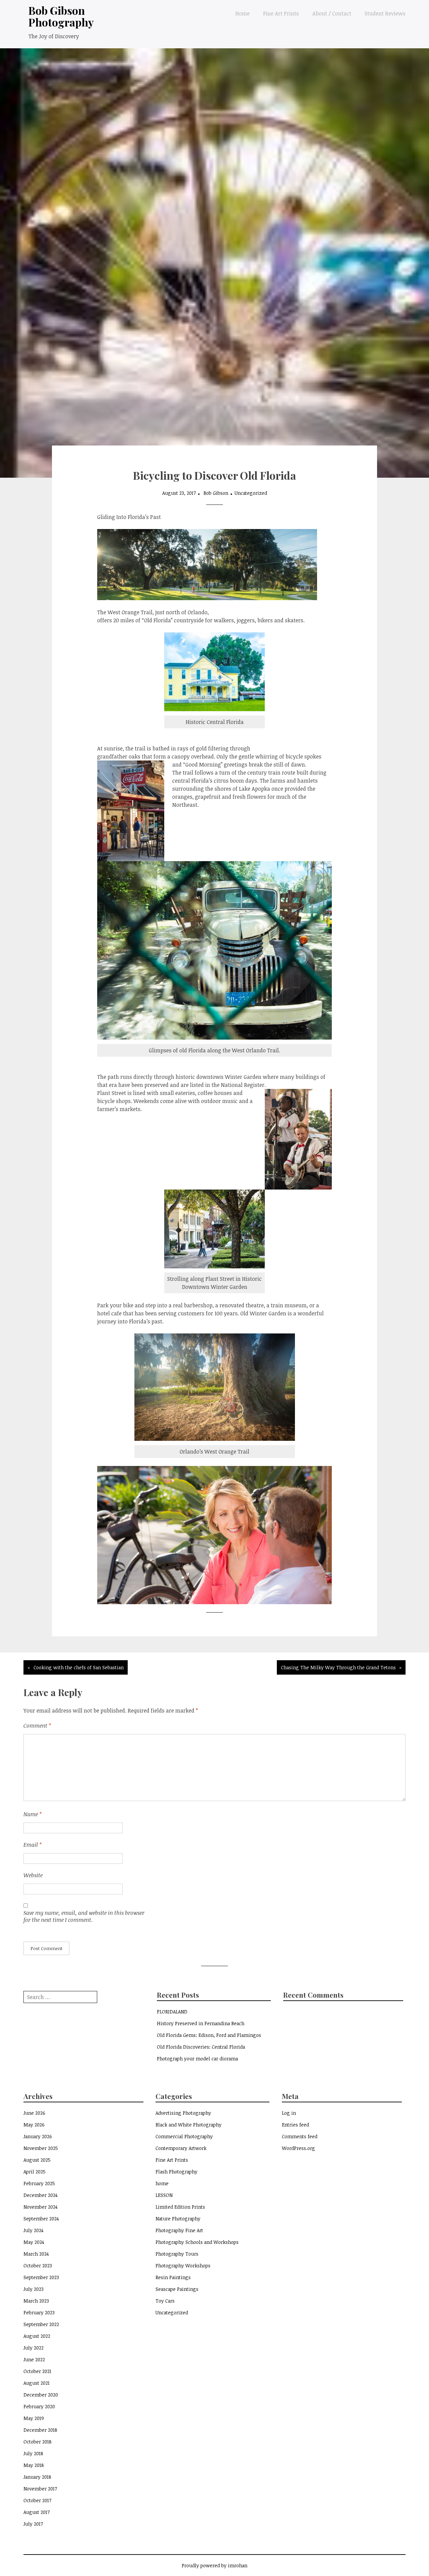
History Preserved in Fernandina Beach (201, 2023)
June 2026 (34, 2113)
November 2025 (41, 2148)
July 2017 (33, 2524)
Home (242, 13)
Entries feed (295, 2125)
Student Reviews (385, 13)
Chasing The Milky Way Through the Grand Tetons (338, 1667)
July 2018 (33, 2453)
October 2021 (37, 2371)
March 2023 (36, 2301)
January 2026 (38, 2136)
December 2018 (40, 2430)
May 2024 (34, 2242)
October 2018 (38, 2442)
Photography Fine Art (179, 2230)
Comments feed (300, 2136)
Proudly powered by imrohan (214, 2565)
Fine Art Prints (281, 13)
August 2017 (37, 2512)
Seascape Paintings (177, 2289)
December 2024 (41, 2195)
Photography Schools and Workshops (197, 2242)
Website (33, 1875)
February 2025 (39, 2183)
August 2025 (37, 2160)
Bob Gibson (216, 493)
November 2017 (40, 2489)
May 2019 (34, 2418)
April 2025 (35, 2172)
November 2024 (41, 2207)
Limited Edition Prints (180, 2207)
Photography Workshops (183, 2266)
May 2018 (34, 2465)
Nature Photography (178, 2219)
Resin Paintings (173, 2277)
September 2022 (41, 2324)
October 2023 (38, 2266)
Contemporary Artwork (181, 2148)
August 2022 (37, 2336)
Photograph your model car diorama (197, 2059)
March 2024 (36, 2254)
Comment (37, 1726)
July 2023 (34, 2289)
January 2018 (37, 2477)
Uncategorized (251, 493)
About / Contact (332, 13)
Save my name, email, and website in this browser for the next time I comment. (84, 1916)
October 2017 (37, 2500)
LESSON (164, 2195)
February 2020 (39, 2406)
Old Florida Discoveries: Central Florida (201, 2047)
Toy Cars (165, 2301)
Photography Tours (177, 2254)
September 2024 (41, 2219)
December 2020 (41, 2395)
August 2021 (37, 2383)
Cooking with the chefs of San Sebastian (79, 1667)
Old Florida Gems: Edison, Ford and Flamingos (209, 2035)
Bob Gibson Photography (61, 16)
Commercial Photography (184, 2136)
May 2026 (34, 2125)
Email (33, 1845)
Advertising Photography (183, 2113)
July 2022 (34, 2348)
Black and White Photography (189, 2125)
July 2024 (34, 2230)
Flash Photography (176, 2172)
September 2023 (41, 2277)
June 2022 (34, 2359)
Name (33, 1814)
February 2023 (39, 2312)
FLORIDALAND (172, 2012)
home (162, 2183)
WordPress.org (298, 2148)
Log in (289, 2113)
